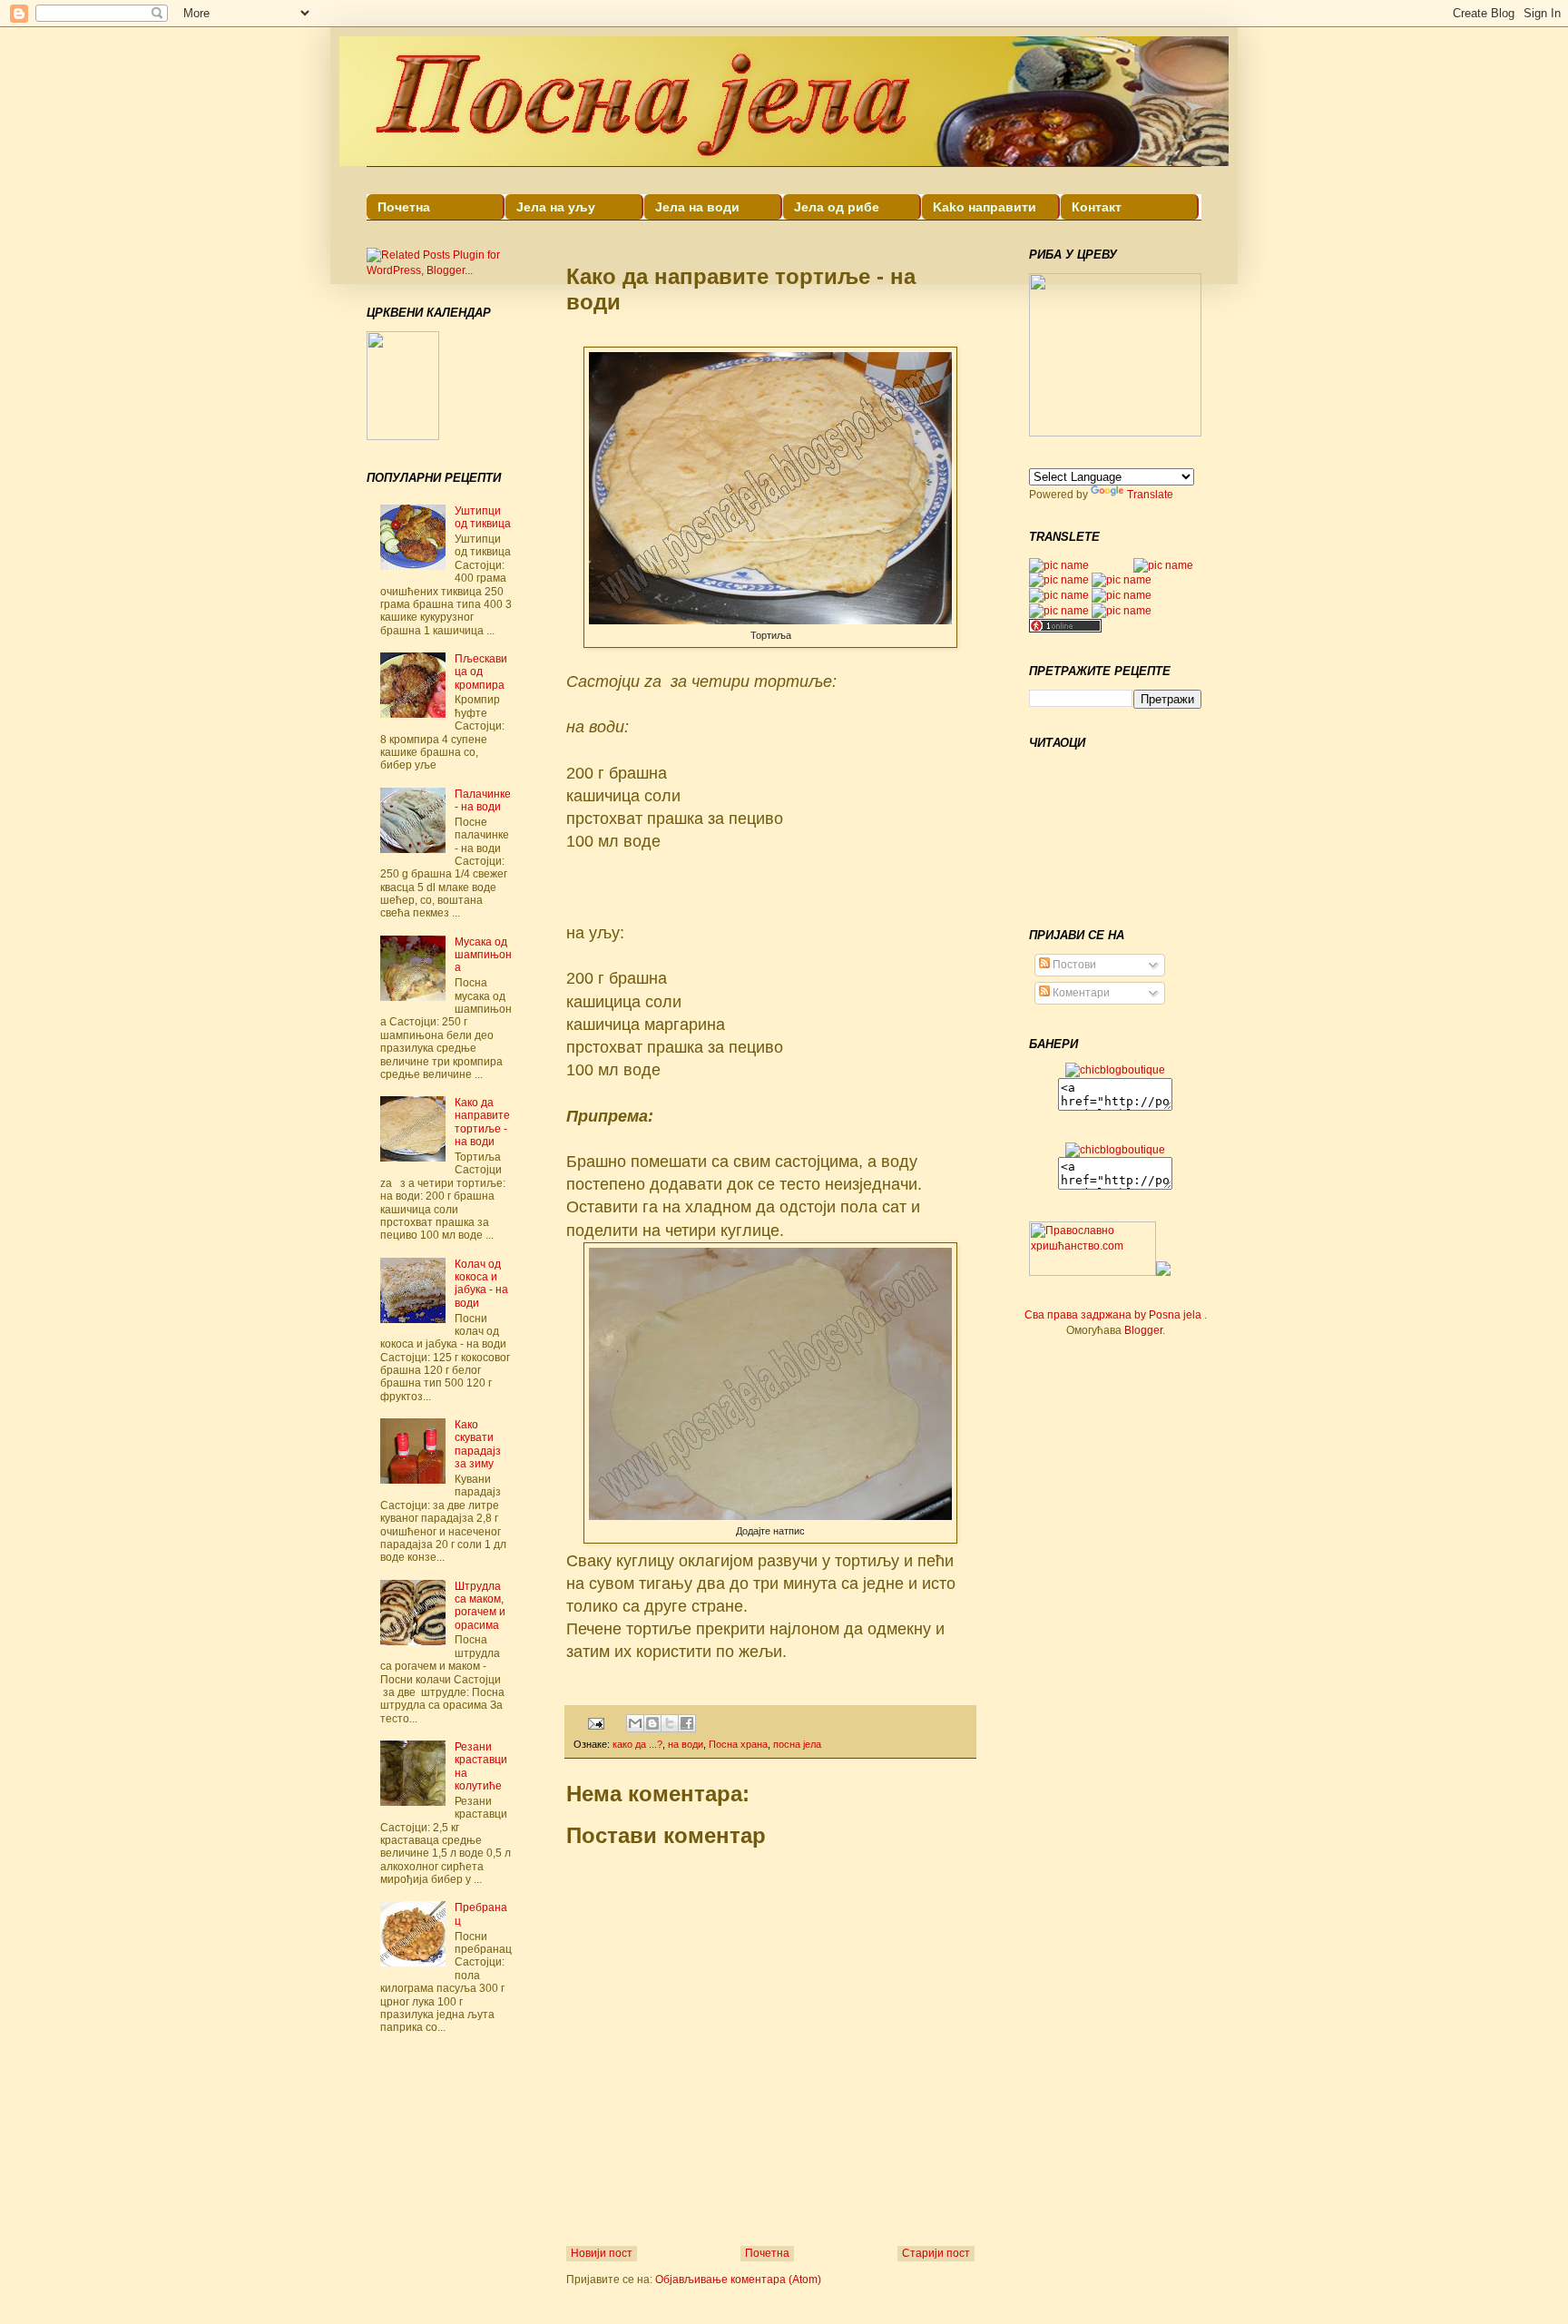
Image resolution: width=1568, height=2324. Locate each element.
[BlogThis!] (652, 1723)
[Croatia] (1059, 611)
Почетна (404, 207)
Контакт (1097, 207)
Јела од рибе (837, 207)
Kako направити (985, 207)
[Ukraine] (1122, 580)
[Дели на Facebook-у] (687, 1723)
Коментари (1080, 993)
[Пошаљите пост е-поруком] (595, 1722)
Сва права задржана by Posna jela (1114, 1315)
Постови (1073, 965)
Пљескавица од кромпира (481, 672)
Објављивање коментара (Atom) (738, 2280)
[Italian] (1122, 611)
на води (686, 1744)
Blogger (1143, 1330)
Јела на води (697, 207)
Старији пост (936, 2253)
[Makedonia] (1122, 595)
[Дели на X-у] (670, 1723)
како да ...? (637, 1744)
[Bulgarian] (1059, 580)
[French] (1163, 565)
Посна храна (738, 1744)
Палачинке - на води (483, 800)
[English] (1059, 565)
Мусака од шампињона (483, 955)
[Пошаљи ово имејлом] (635, 1723)
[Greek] (1122, 565)
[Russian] (1101, 565)
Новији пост (602, 2253)
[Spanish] (1059, 595)
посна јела (797, 1744)
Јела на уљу (556, 207)
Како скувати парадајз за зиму (478, 1444)
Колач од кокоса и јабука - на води (481, 1284)
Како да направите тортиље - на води (482, 1122)
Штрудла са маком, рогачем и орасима (480, 1606)
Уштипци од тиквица (483, 517)
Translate (1150, 495)
